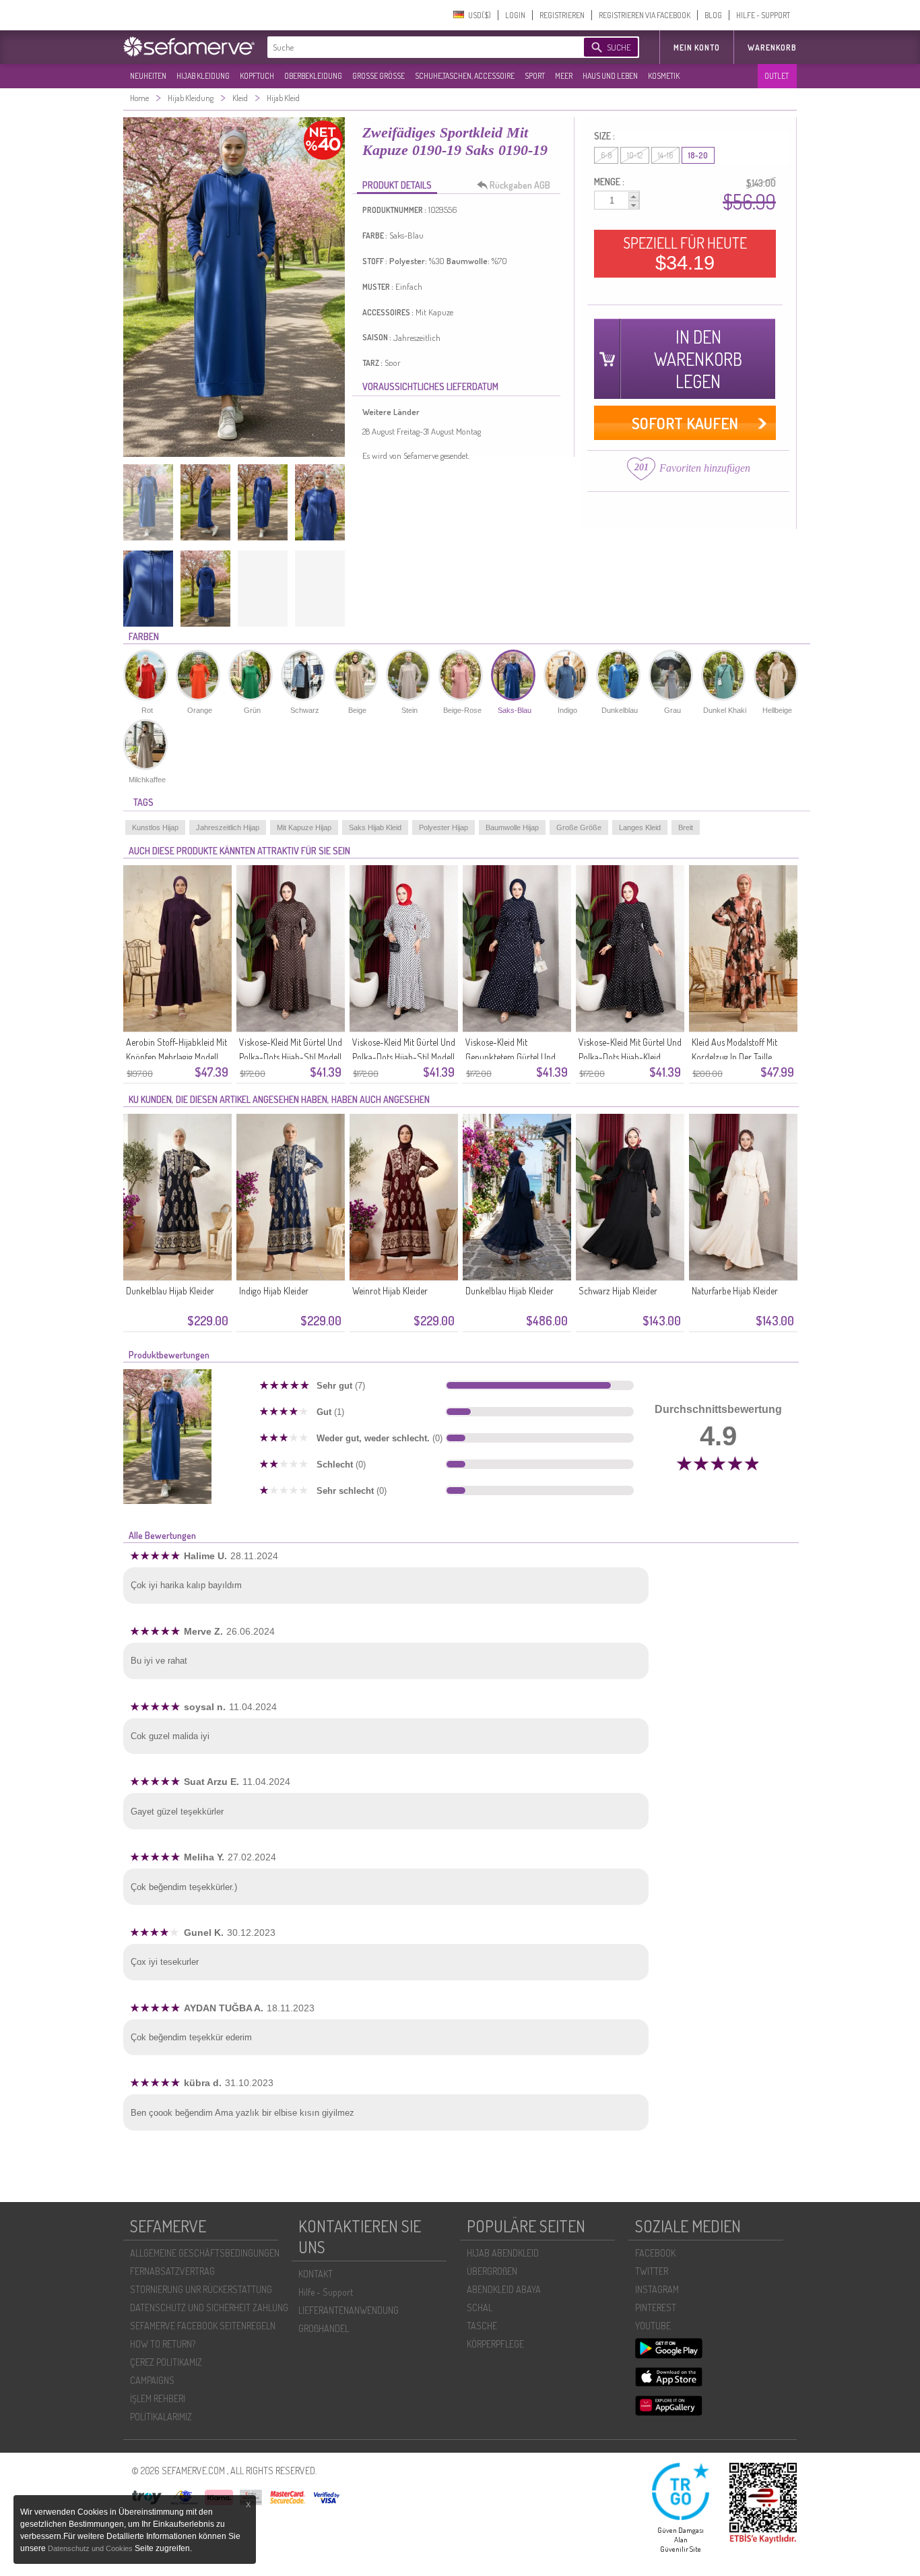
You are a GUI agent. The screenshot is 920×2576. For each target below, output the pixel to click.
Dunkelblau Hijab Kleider (170, 1291)
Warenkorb (772, 48)
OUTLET (777, 76)
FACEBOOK (655, 2253)
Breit (686, 827)
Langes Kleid (640, 827)
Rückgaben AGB (520, 185)
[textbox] (414, 47)
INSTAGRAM (657, 2289)
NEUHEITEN (148, 76)
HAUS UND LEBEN (610, 76)
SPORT (535, 76)
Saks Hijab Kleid (375, 827)
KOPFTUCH (257, 76)
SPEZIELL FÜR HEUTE (685, 253)
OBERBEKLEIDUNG (313, 76)
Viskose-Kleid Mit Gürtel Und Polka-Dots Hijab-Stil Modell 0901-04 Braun (291, 1057)
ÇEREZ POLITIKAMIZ (166, 2362)
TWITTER (652, 2271)
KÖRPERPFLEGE (495, 2344)
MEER (564, 76)
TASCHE (482, 2326)
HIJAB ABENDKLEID (503, 2253)
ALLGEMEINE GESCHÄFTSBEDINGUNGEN (205, 2253)
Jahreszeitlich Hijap (228, 827)
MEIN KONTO (697, 48)
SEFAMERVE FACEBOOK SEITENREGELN (203, 2326)
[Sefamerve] (192, 46)
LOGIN (515, 15)
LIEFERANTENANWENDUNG (349, 2310)
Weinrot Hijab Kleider (390, 1291)
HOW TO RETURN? (163, 2344)
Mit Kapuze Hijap (304, 827)
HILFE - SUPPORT (763, 15)
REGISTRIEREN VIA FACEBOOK (645, 15)
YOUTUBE (653, 2326)
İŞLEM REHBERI (158, 2398)
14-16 (665, 155)
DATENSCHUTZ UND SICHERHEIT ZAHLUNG (209, 2307)
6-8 (606, 155)
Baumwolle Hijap (512, 827)
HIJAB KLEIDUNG (203, 76)
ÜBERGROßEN (492, 2271)
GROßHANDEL (324, 2328)
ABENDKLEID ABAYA (504, 2289)
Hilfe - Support (326, 2292)
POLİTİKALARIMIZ (161, 2417)
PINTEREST (656, 2307)
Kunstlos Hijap (155, 827)
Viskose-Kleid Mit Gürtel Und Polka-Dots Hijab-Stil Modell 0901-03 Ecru (404, 1057)
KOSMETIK (664, 76)
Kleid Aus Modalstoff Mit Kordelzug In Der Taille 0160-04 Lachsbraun (734, 1057)
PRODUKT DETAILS (397, 185)
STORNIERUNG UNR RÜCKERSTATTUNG (201, 2289)
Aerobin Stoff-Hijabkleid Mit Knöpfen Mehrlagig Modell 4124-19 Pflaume (176, 1057)
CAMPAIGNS (152, 2380)
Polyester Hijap (443, 827)
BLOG (713, 15)
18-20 (698, 155)
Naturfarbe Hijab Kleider (735, 1291)
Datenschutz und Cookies (91, 2548)
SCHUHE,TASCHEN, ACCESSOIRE (465, 76)
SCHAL (480, 2307)
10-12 (635, 155)
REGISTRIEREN (562, 15)
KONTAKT (316, 2274)
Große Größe (579, 827)
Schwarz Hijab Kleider (618, 1291)
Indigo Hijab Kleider (274, 1291)
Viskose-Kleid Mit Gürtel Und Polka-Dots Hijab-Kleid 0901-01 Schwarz (630, 1057)
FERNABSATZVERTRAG (172, 2271)
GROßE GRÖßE (379, 76)
